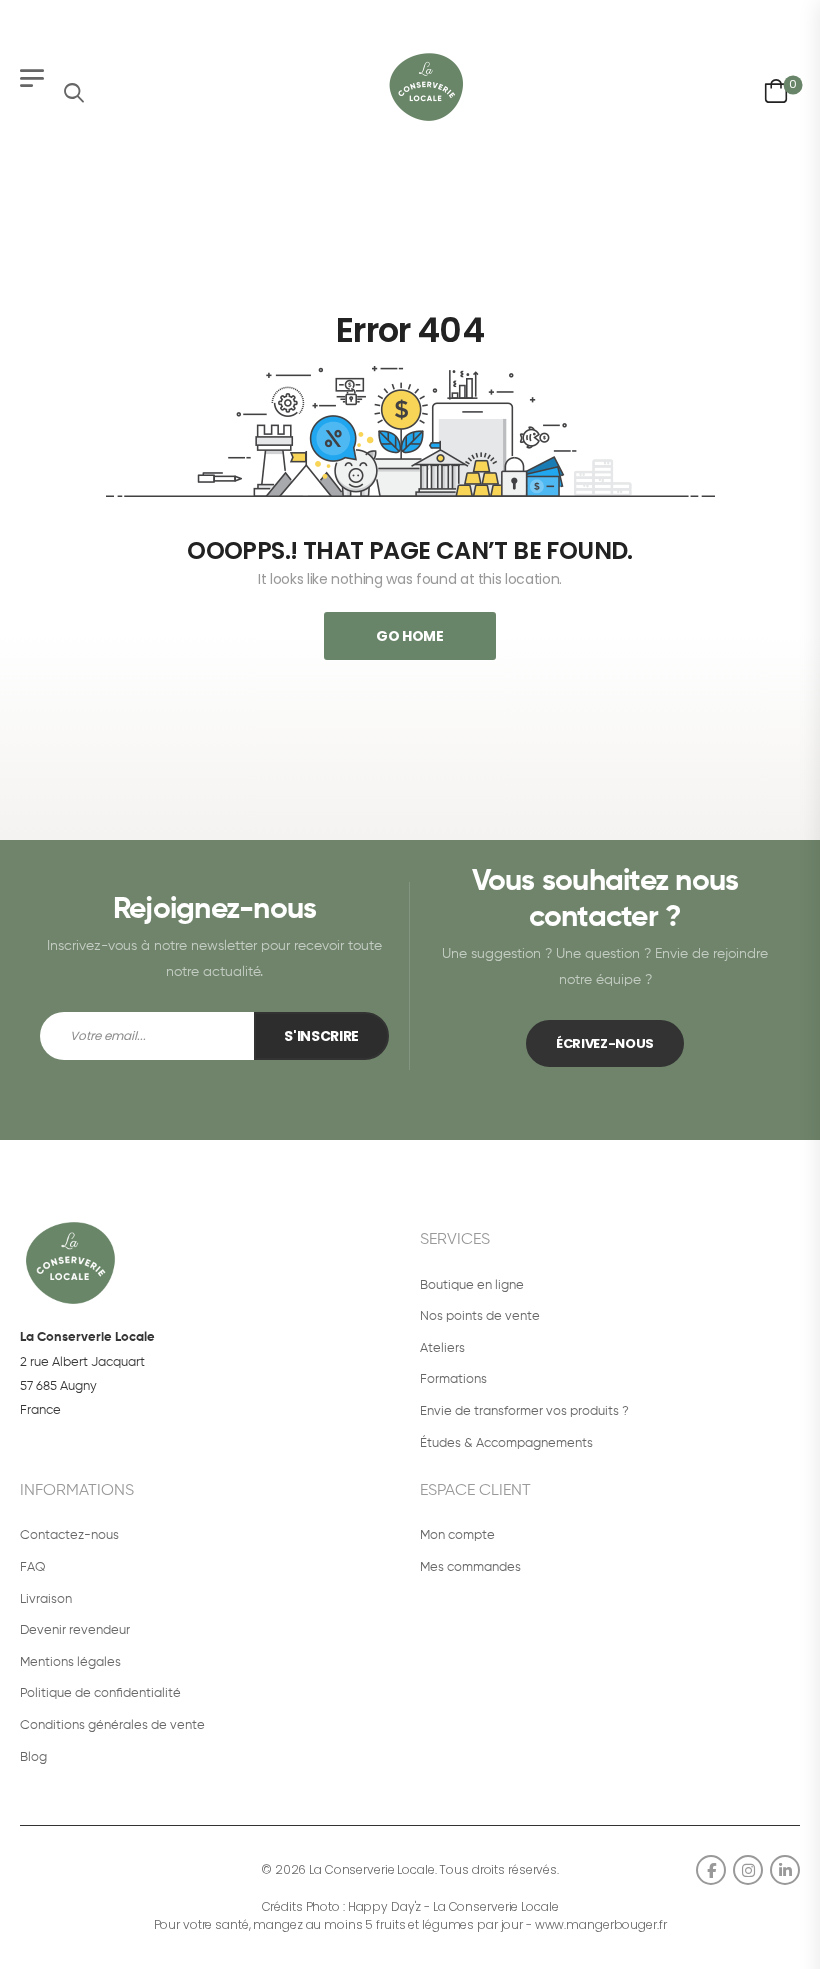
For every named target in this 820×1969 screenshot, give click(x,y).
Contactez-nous (69, 1535)
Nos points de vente (480, 1316)
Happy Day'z (385, 1906)
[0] (776, 87)
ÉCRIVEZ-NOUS (605, 1043)
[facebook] (711, 1870)
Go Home (410, 636)
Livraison (46, 1599)
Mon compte (457, 1535)
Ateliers (442, 1348)
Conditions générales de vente (112, 1725)
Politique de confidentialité (100, 1693)
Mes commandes (470, 1567)
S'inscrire (321, 1036)
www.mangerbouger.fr (601, 1924)
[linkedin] (785, 1870)
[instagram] (748, 1870)
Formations (453, 1379)
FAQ (33, 1567)
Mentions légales (70, 1662)
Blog (33, 1757)
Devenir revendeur (75, 1630)
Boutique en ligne (472, 1285)
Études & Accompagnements (506, 1443)
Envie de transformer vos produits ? (524, 1411)
